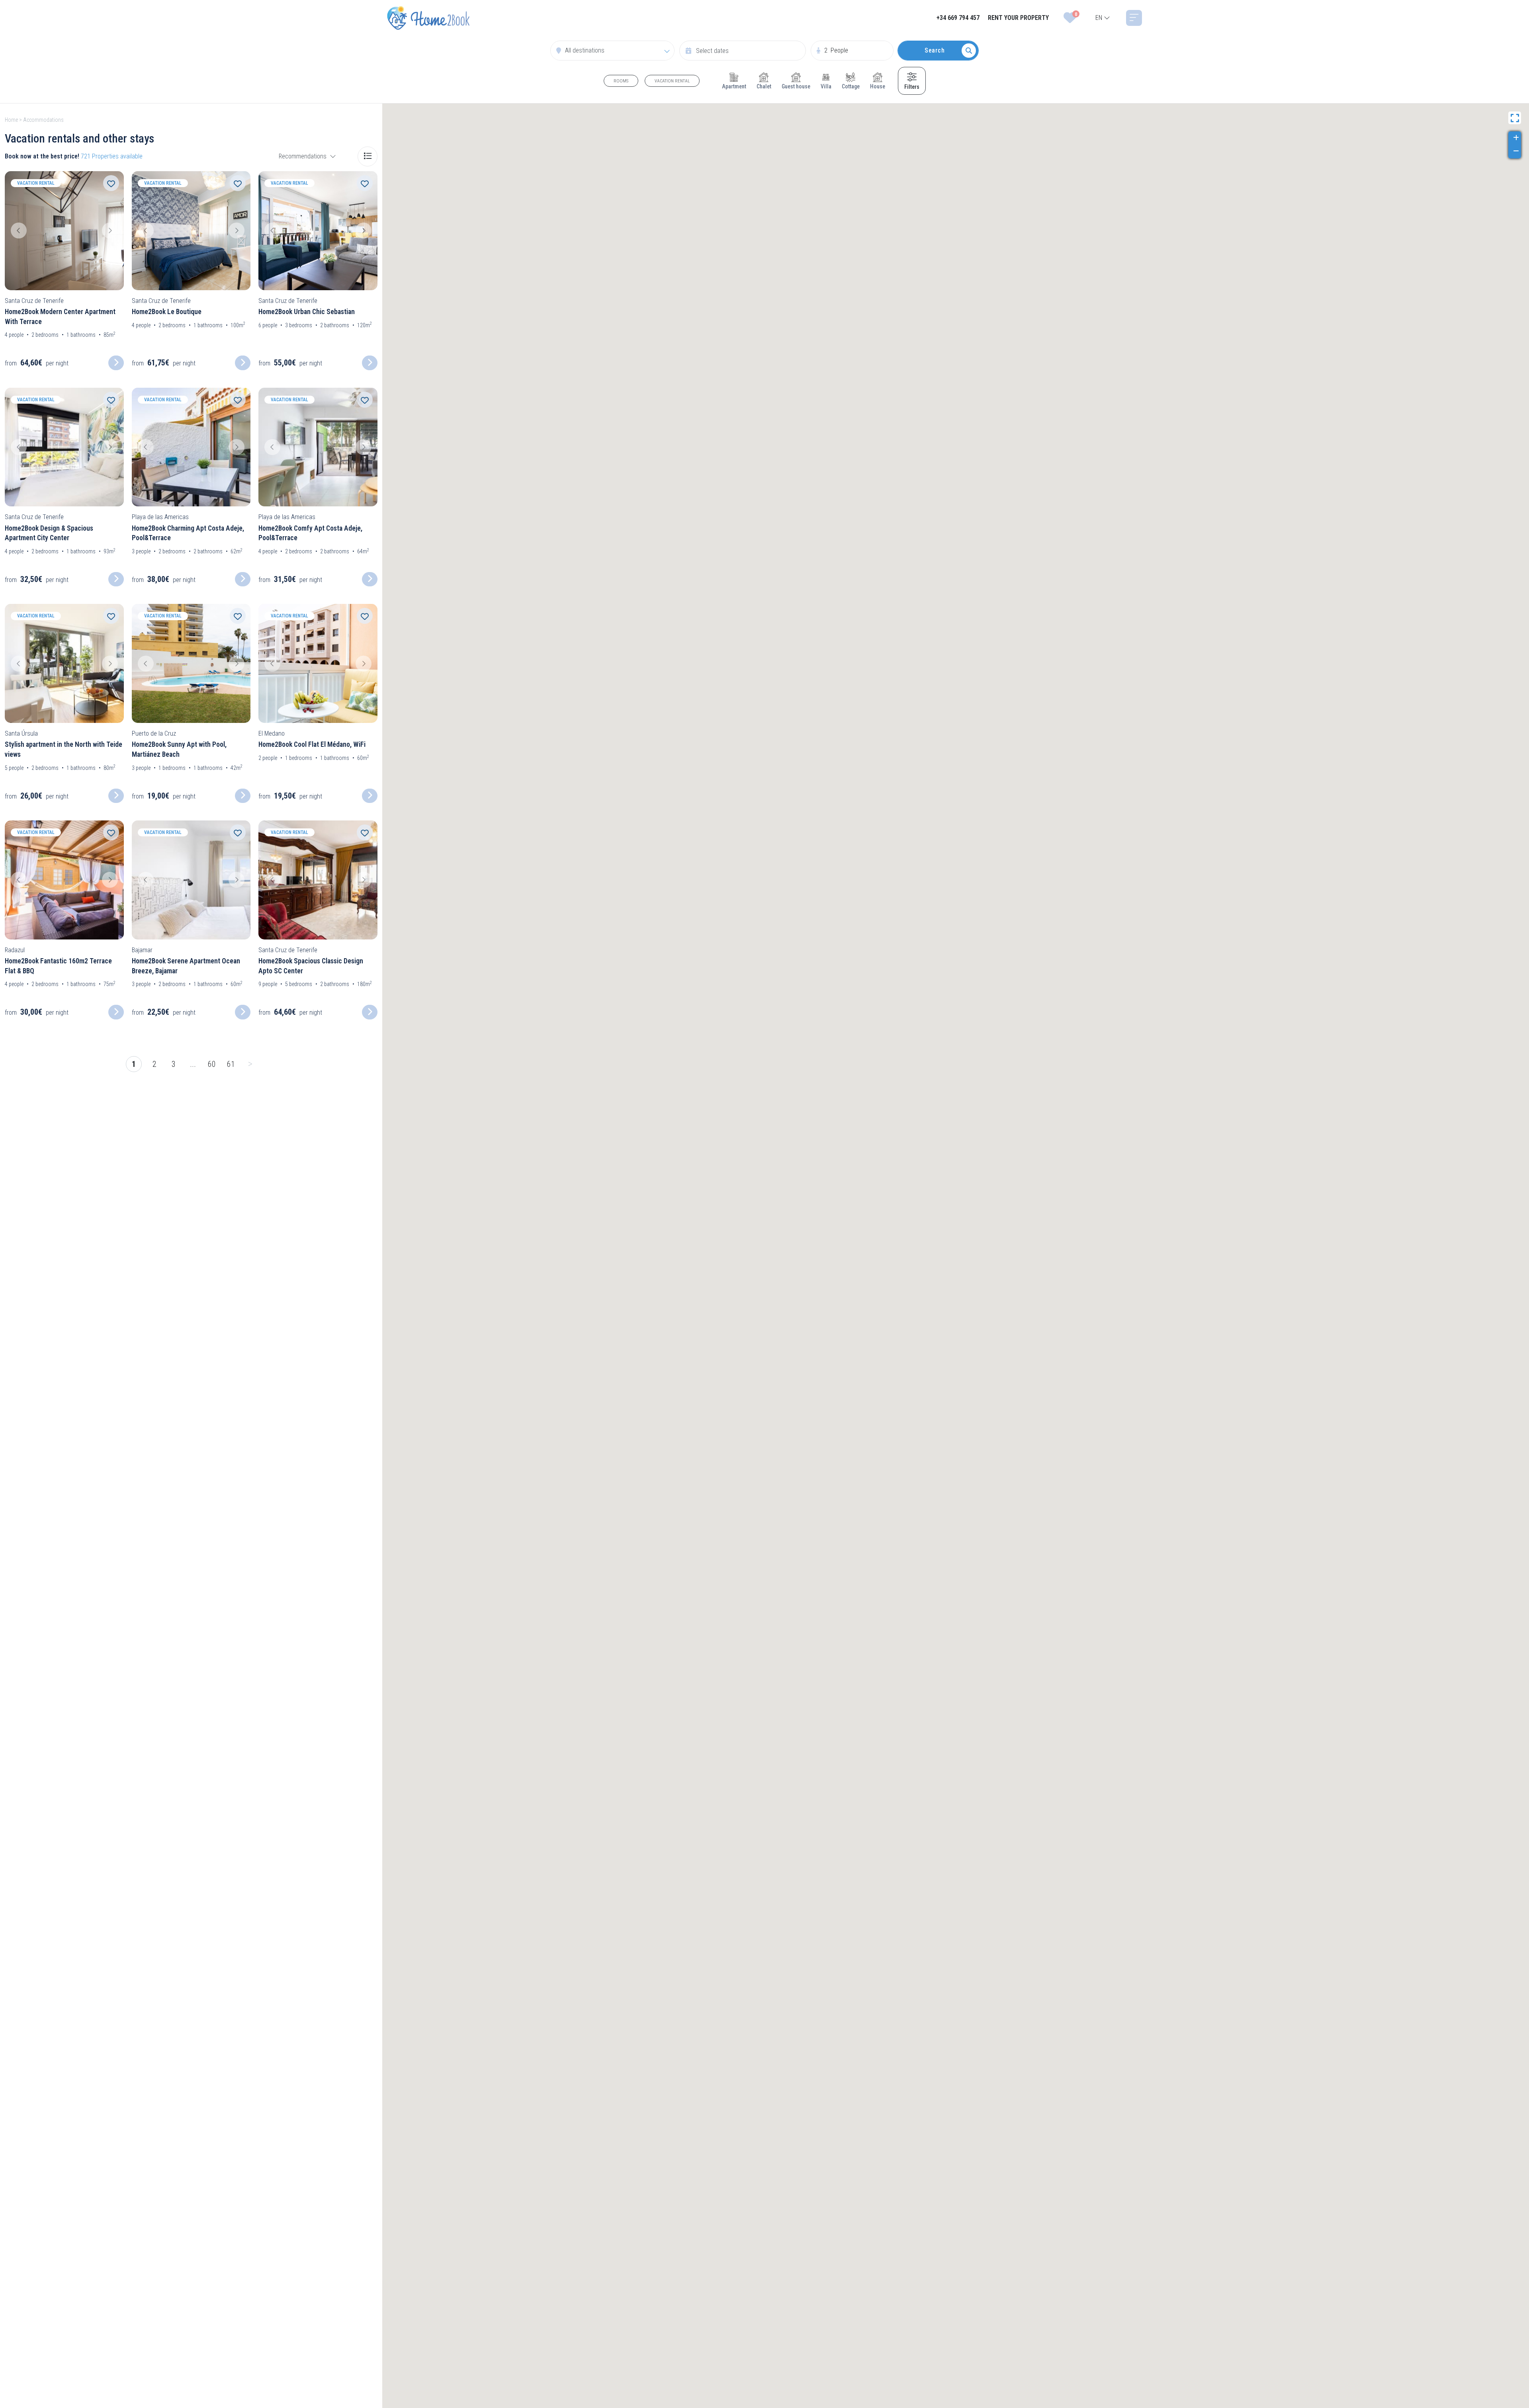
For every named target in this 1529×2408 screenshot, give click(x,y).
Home (11, 120)
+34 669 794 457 (958, 18)
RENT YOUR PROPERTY (1018, 18)
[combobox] (1103, 18)
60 (212, 1064)
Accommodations (43, 120)
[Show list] (368, 156)
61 (231, 1064)
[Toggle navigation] (1134, 18)
